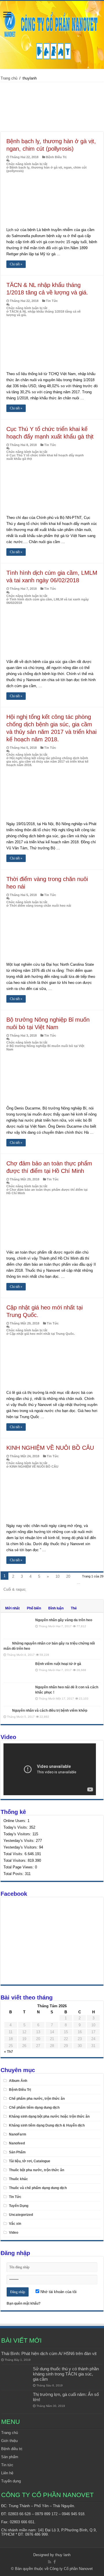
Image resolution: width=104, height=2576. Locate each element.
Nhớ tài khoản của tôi (58, 2292)
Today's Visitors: (18, 1834)
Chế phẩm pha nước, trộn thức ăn (37, 2099)
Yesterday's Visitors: (21, 1847)
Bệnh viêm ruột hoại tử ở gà (58, 1664)
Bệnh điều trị (12, 2449)
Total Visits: (14, 1854)
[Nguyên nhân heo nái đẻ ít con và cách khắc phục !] (18, 1694)
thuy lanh (63, 2555)
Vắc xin (15, 2224)
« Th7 (9, 2052)
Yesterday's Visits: (20, 1841)
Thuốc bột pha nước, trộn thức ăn (37, 2170)
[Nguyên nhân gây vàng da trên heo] (18, 1627)
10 (57, 1576)
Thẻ (74, 1608)
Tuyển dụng (11, 2481)
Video (14, 2233)
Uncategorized (21, 2215)
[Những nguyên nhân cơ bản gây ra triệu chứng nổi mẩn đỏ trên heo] (6, 1643)
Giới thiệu (9, 2441)
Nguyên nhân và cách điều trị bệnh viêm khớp (50, 1711)
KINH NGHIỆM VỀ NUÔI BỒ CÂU (50, 1448)
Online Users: (15, 1821)
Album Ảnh (18, 2081)
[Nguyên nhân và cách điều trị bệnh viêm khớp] (6, 1710)
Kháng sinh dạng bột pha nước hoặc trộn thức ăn (49, 2116)
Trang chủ (9, 78)
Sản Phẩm (17, 2152)
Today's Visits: (16, 1827)
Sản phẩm (10, 2457)
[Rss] (50, 2562)
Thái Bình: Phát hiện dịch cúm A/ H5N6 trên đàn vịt (49, 2353)
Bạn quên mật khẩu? (24, 2303)
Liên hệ (7, 2473)
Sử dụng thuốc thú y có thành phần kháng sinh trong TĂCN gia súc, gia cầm (66, 2374)
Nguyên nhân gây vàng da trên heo (64, 1620)
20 (68, 1576)
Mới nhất (12, 1608)
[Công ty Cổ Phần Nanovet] (52, 34)
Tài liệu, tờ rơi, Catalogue (30, 2161)
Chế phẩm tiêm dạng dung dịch (34, 2108)
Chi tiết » (16, 264)
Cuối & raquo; (15, 1589)
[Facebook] (55, 2562)
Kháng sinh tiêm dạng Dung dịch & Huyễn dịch (47, 2125)
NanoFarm (18, 2134)
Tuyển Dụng (19, 2206)
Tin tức (7, 2465)
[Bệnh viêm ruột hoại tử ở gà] (18, 1671)
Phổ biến (34, 1608)
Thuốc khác (18, 2179)
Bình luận (56, 1608)
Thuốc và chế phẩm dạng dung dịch (38, 2188)
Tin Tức (52, 301)
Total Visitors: (16, 1860)
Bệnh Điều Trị (56, 157)
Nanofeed (17, 2143)
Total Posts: (14, 1874)
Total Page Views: (19, 1867)
